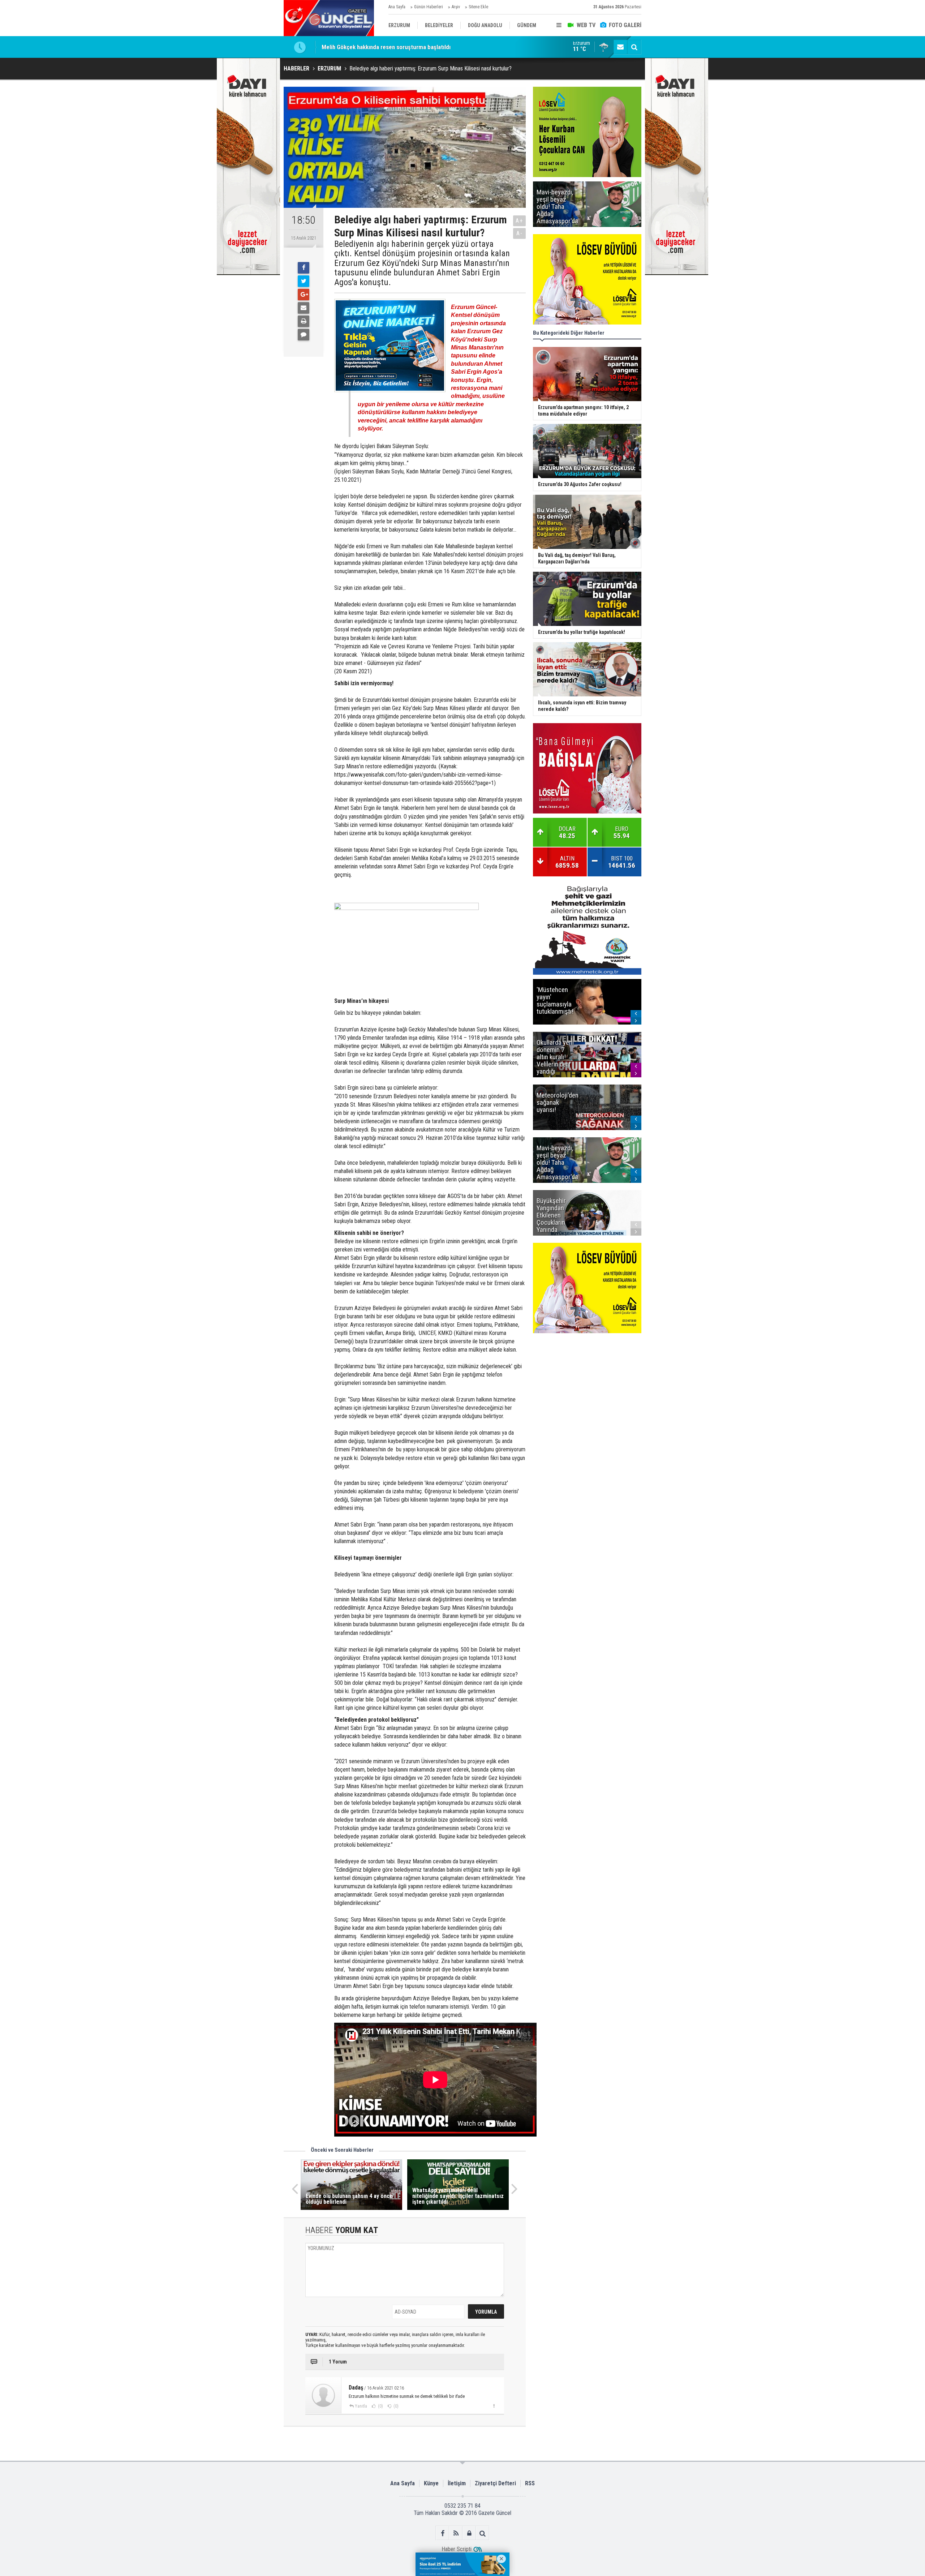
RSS (530, 2483)
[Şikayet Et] (494, 2406)
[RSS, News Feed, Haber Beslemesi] (456, 2533)
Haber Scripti (457, 2549)
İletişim (457, 2483)
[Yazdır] (304, 321)
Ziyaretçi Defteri (495, 2483)
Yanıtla (361, 2406)
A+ (519, 221)
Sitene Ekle (478, 7)
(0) (380, 2406)
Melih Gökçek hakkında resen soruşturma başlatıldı (386, 44)
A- (520, 233)
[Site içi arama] (634, 47)
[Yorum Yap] (304, 335)
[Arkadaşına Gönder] (304, 308)
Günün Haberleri (429, 7)
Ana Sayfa (397, 7)
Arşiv (456, 7)
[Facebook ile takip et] (442, 2533)
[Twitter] (304, 281)
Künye (431, 2483)
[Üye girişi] (469, 2533)
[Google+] (304, 295)
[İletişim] (620, 47)
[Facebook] (304, 268)
